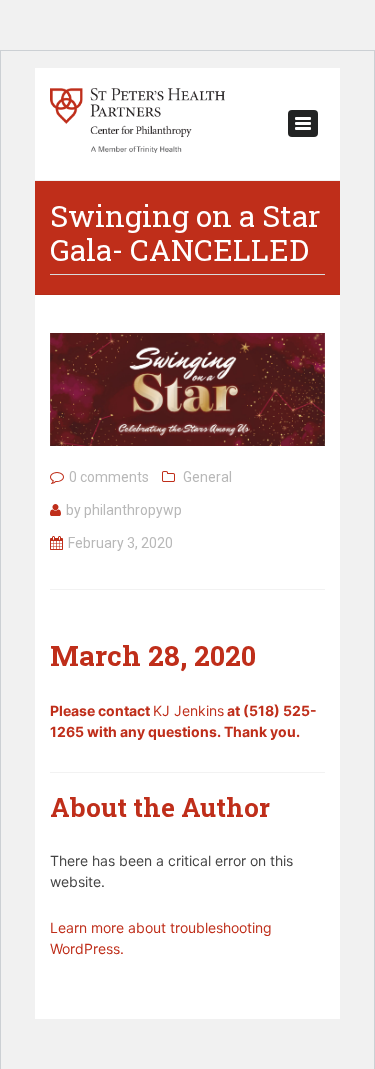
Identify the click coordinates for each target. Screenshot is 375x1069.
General (207, 477)
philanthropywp (133, 510)
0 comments (109, 477)
